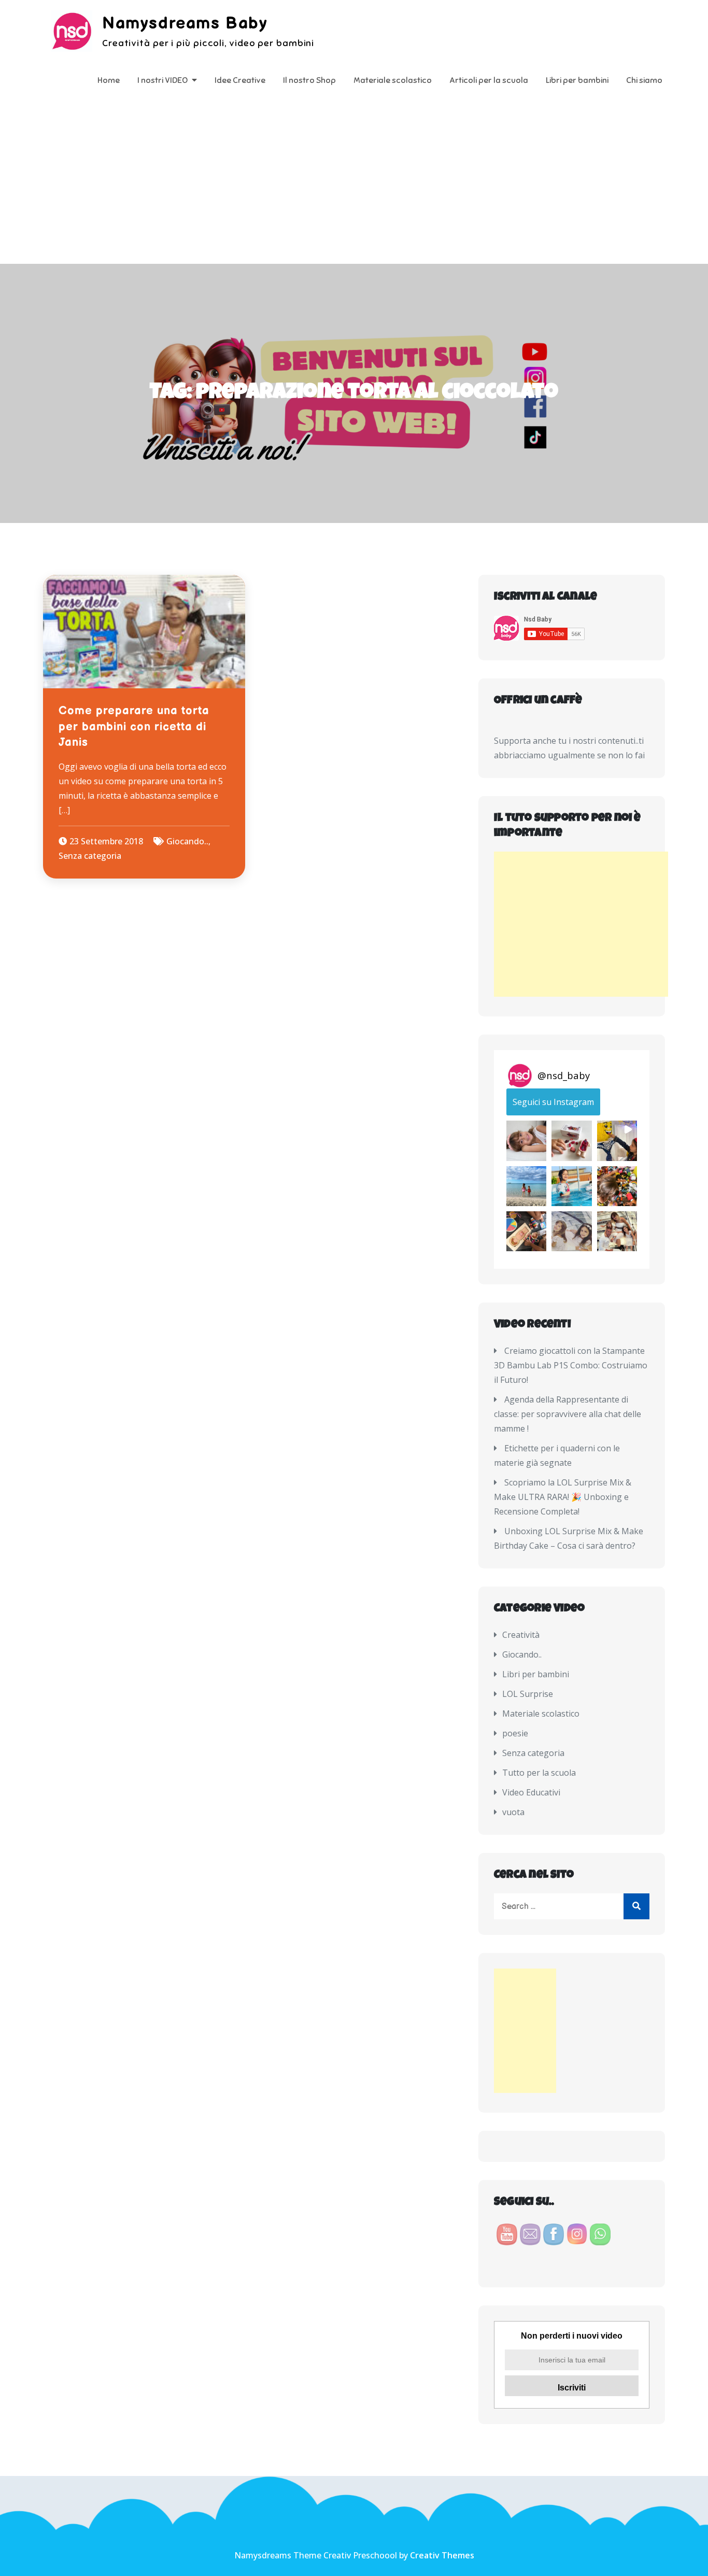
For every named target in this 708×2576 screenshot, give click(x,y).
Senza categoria (90, 856)
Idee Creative (240, 80)
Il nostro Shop (309, 80)
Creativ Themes (442, 2555)
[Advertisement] (354, 186)
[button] (526, 1141)
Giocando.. (187, 841)
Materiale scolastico (393, 80)
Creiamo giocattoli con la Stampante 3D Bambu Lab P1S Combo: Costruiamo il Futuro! (571, 1365)
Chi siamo (644, 80)
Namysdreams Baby (185, 24)
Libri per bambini (577, 80)
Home (109, 80)
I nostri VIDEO (162, 80)
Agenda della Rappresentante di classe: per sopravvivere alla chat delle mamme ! (568, 1414)
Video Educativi (531, 1792)
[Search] (636, 1906)
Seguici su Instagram (553, 1102)
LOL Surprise (528, 1694)
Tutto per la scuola (539, 1773)
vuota (513, 1812)
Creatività (521, 1635)
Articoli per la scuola (489, 80)
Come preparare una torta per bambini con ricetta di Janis (134, 727)
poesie (515, 1733)
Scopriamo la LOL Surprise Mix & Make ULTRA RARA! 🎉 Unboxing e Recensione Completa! (563, 1497)
